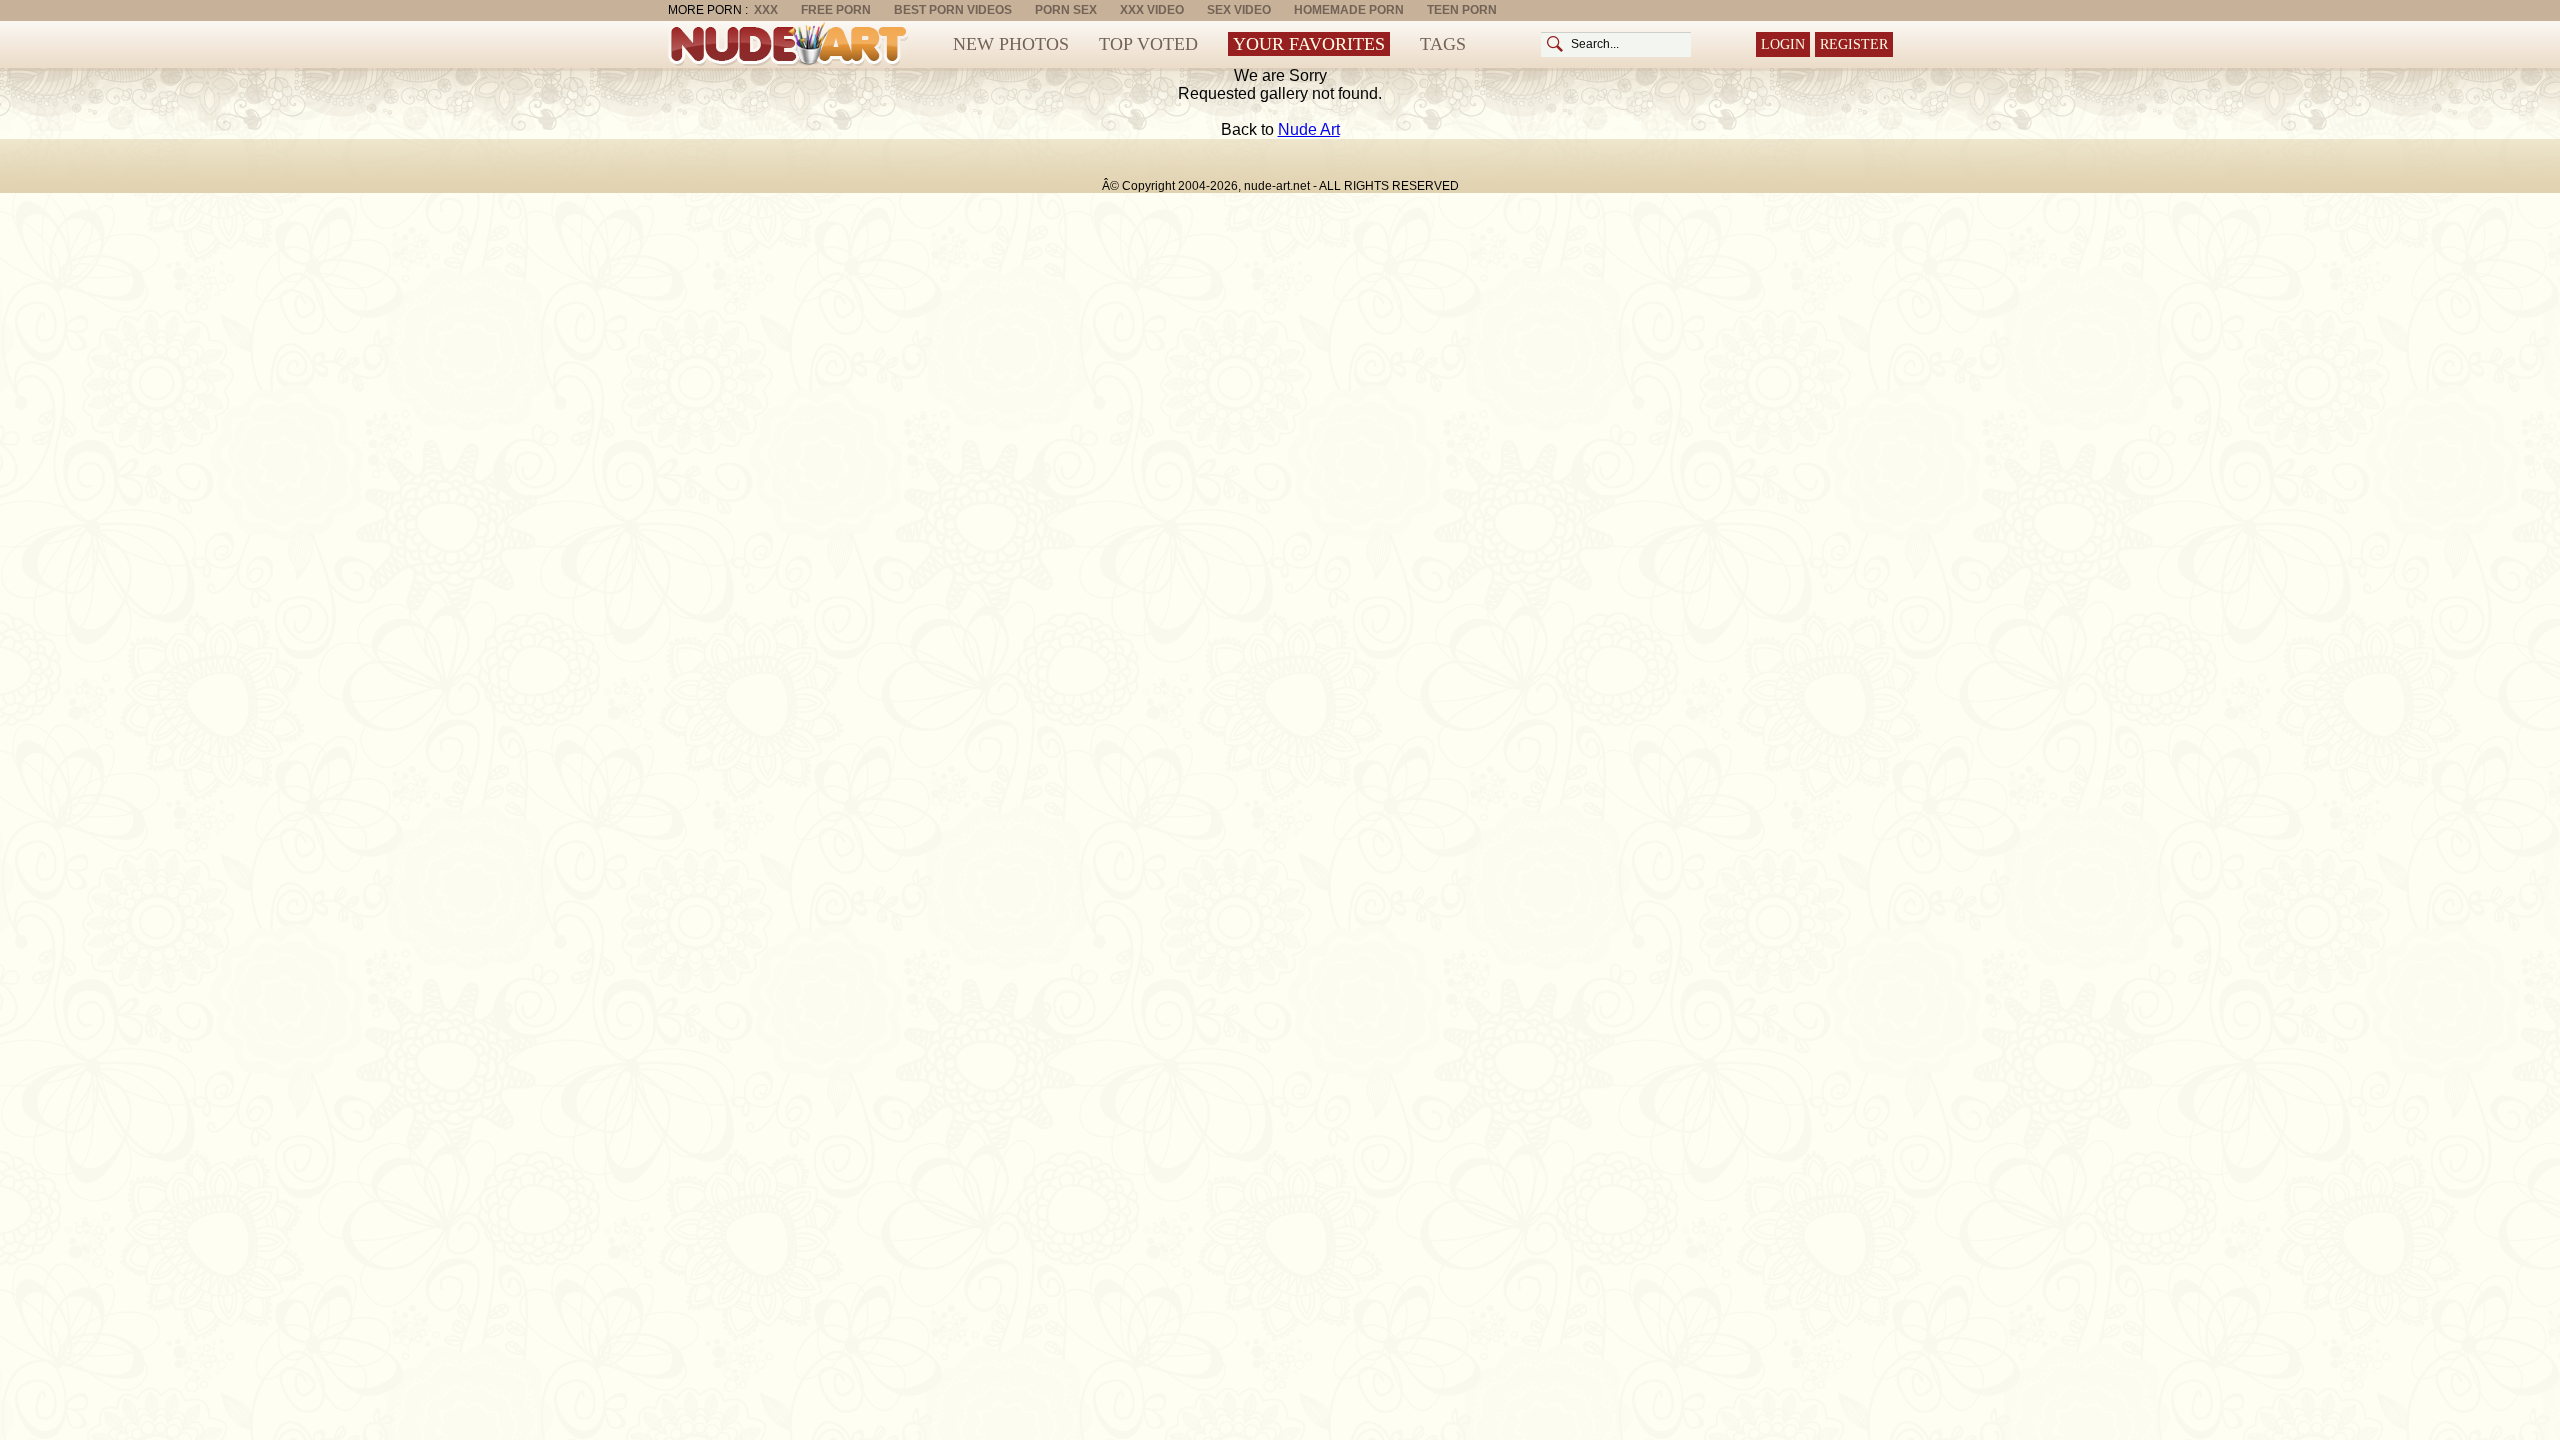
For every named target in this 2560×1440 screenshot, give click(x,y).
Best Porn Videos (953, 10)
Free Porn (836, 10)
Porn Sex (1066, 10)
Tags (1443, 44)
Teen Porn (1462, 10)
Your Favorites (1309, 44)
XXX (766, 10)
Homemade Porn (1349, 10)
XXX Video (1152, 10)
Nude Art (1309, 129)
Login (1783, 44)
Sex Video (1239, 10)
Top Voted (1148, 44)
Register (1854, 44)
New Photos (1011, 44)
